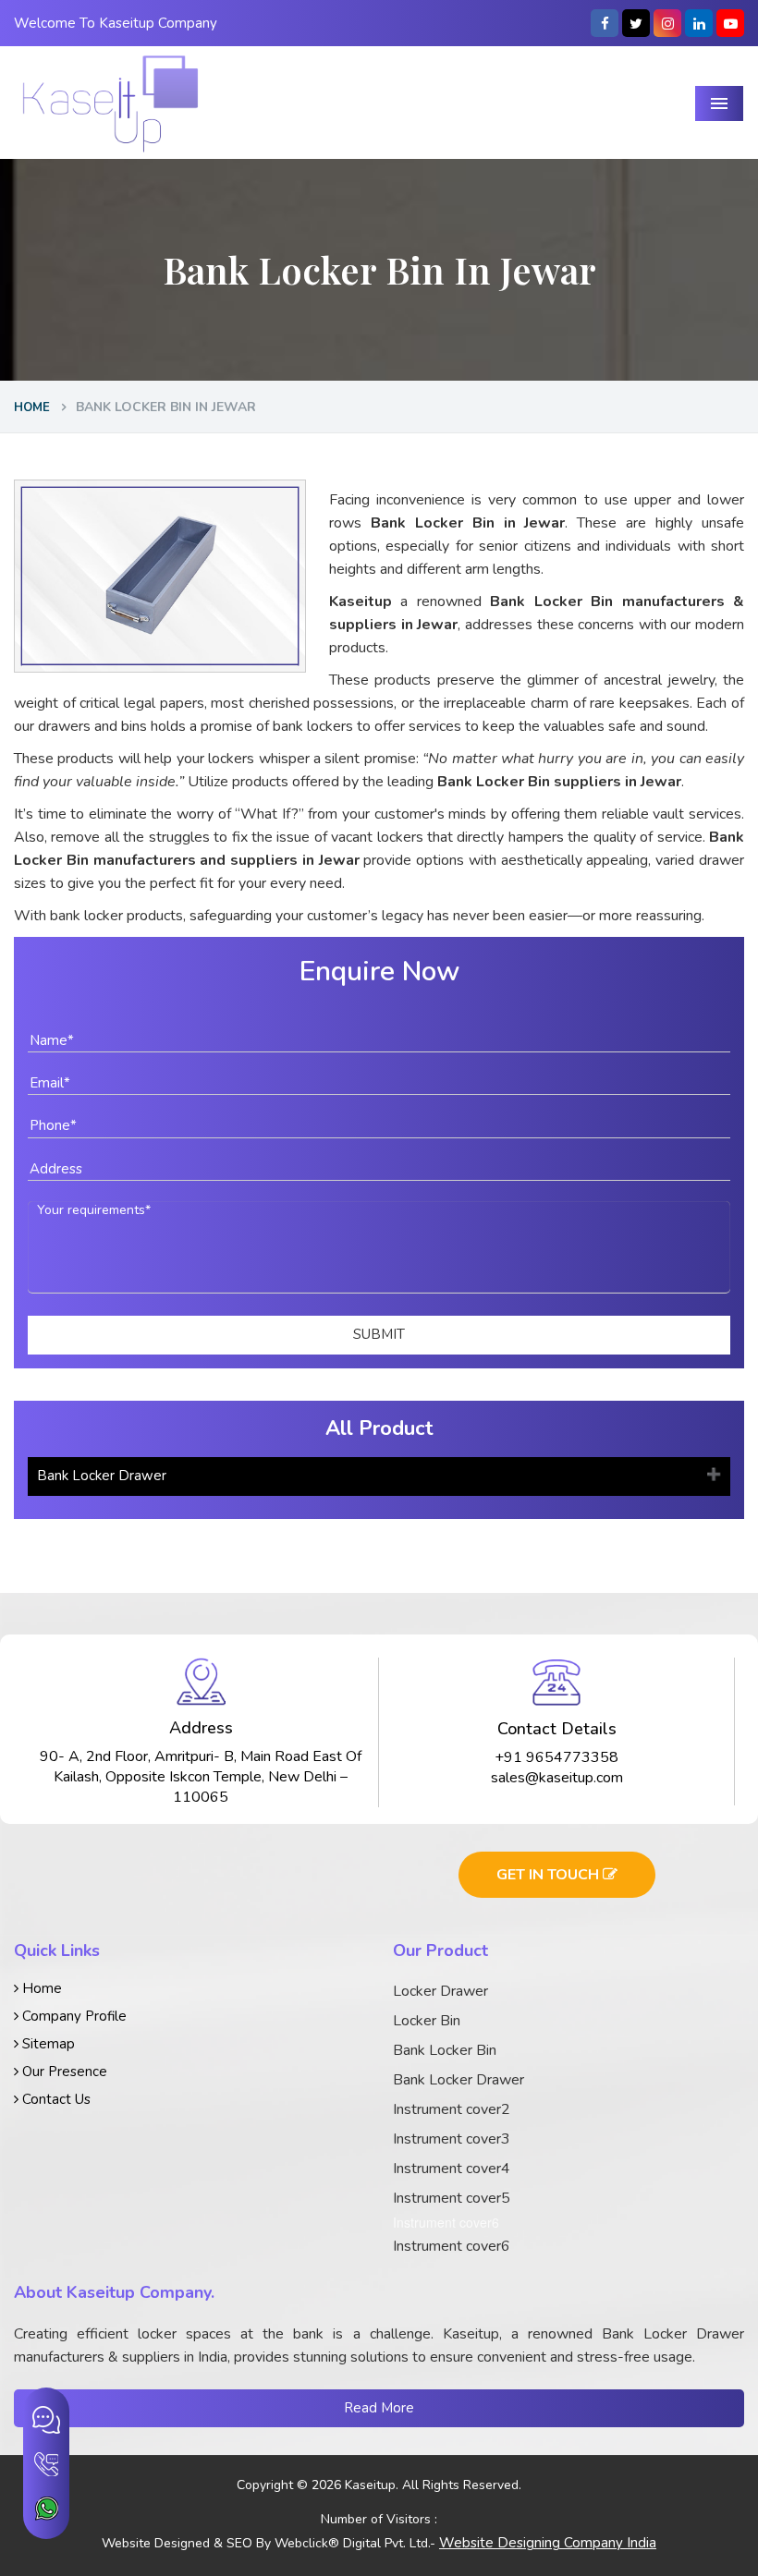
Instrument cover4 (452, 2169)
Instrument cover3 (452, 2139)
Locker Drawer (440, 1991)
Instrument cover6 (452, 2246)
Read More (379, 2408)
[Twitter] (636, 23)
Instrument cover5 (452, 2198)
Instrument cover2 (452, 2109)
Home (32, 407)
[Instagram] (667, 23)
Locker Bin (427, 2021)
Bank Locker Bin (445, 2050)
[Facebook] (605, 23)
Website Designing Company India (548, 2543)
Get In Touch (550, 1875)
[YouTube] (730, 23)
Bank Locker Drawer (102, 1476)
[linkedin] (699, 23)
